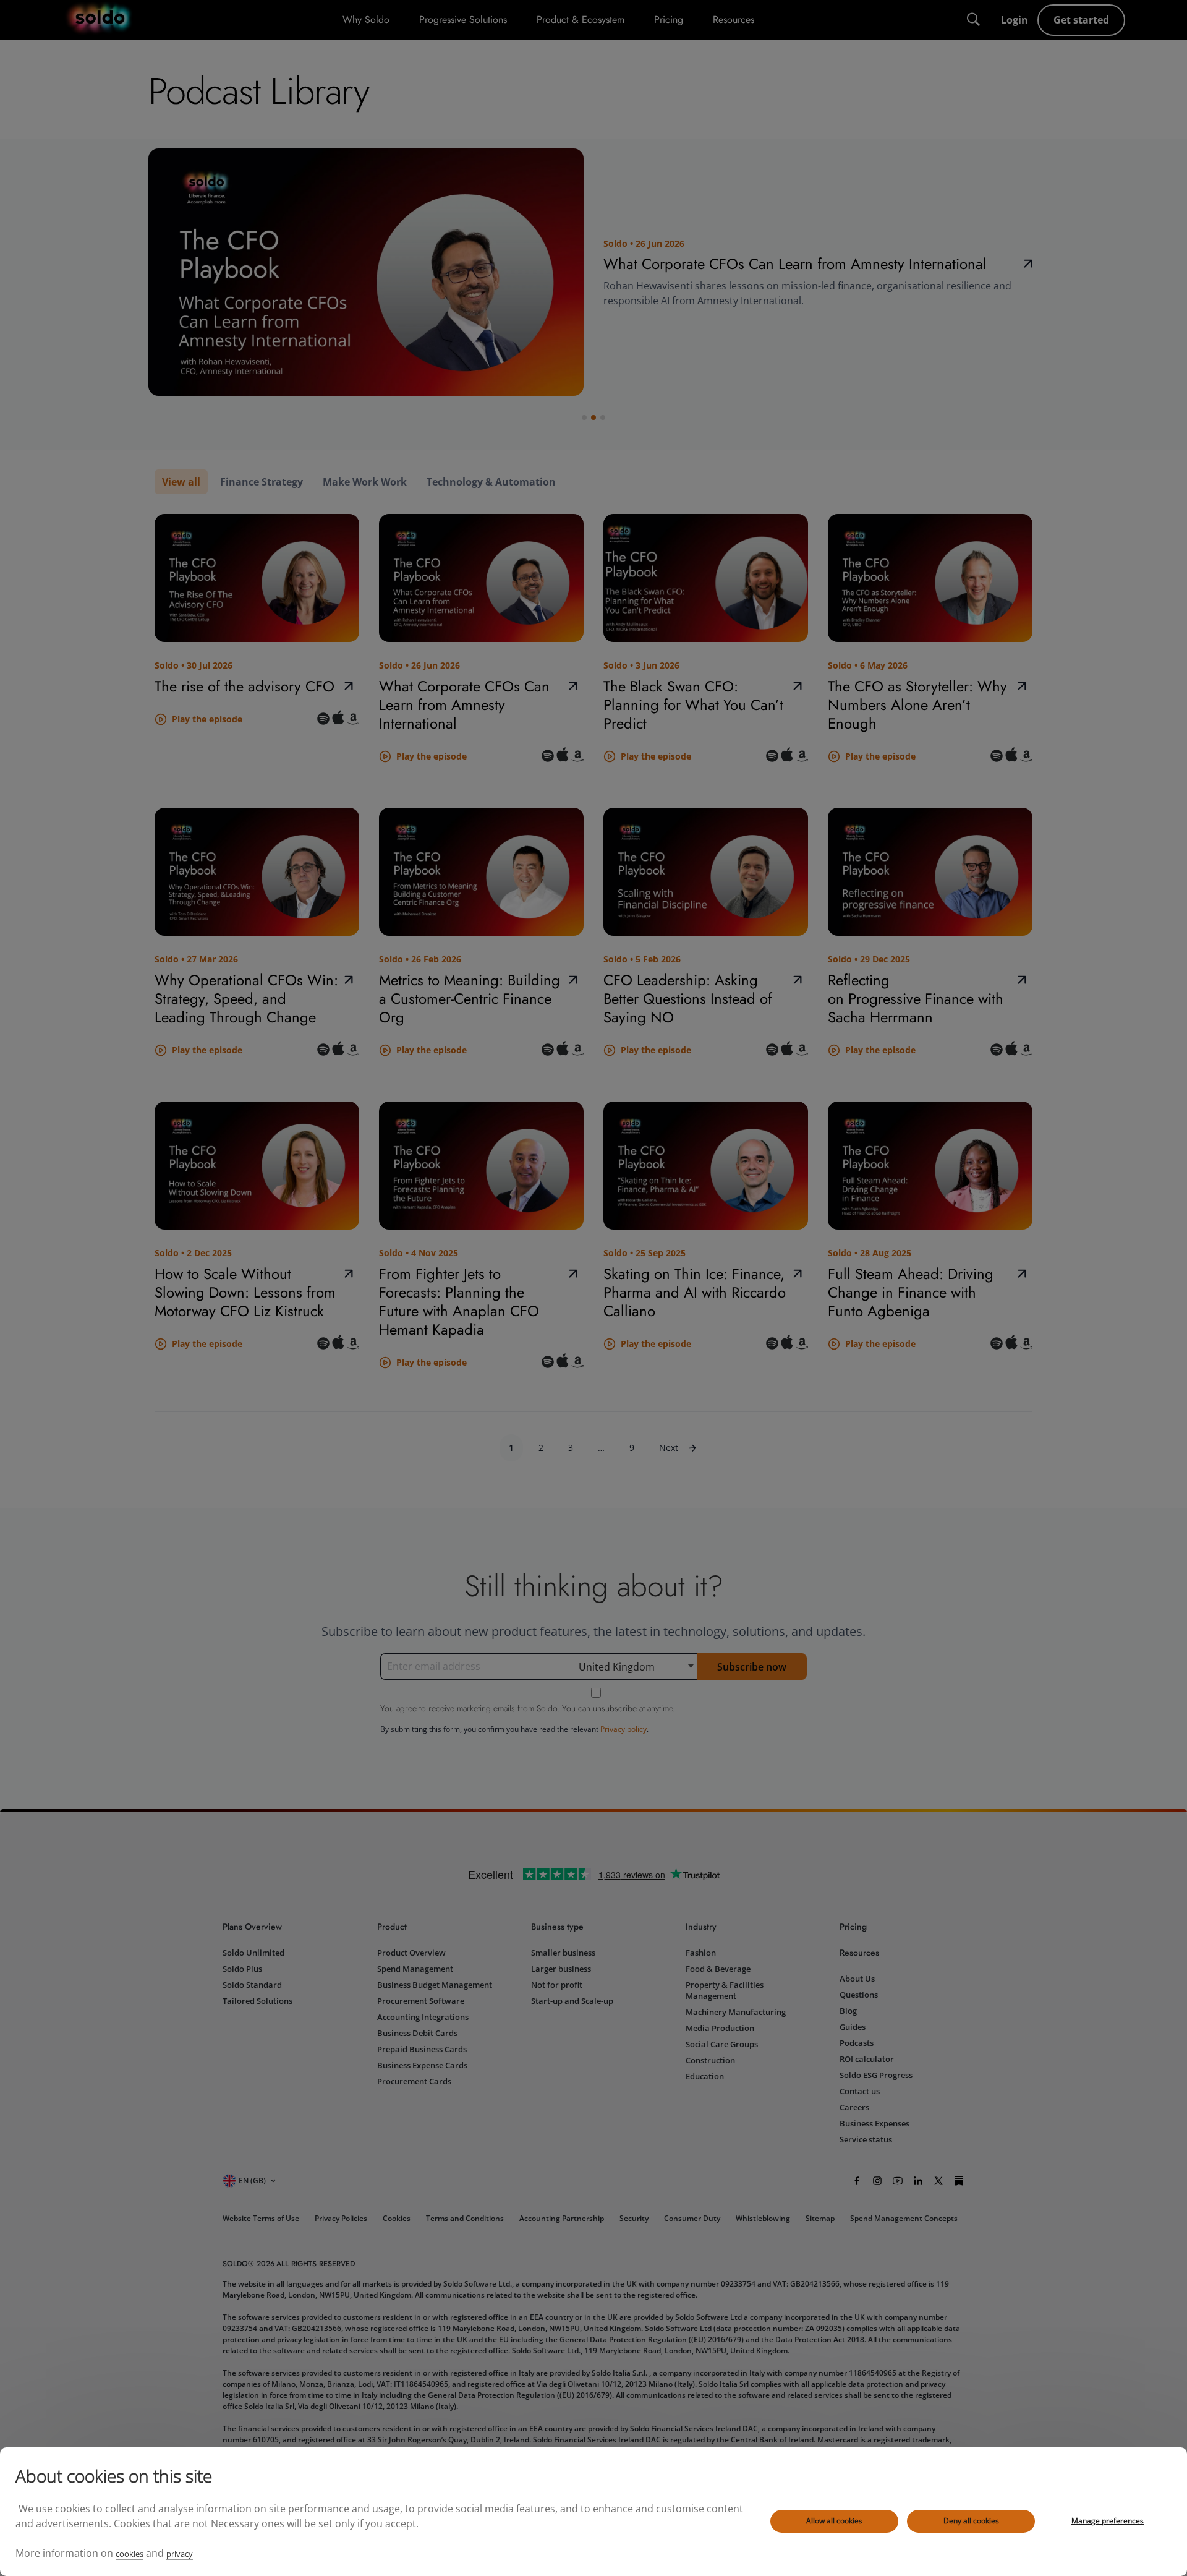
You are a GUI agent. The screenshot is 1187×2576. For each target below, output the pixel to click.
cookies (130, 2554)
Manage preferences (1108, 2521)
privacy (180, 2554)
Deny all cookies (971, 2521)
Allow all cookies (834, 2521)
